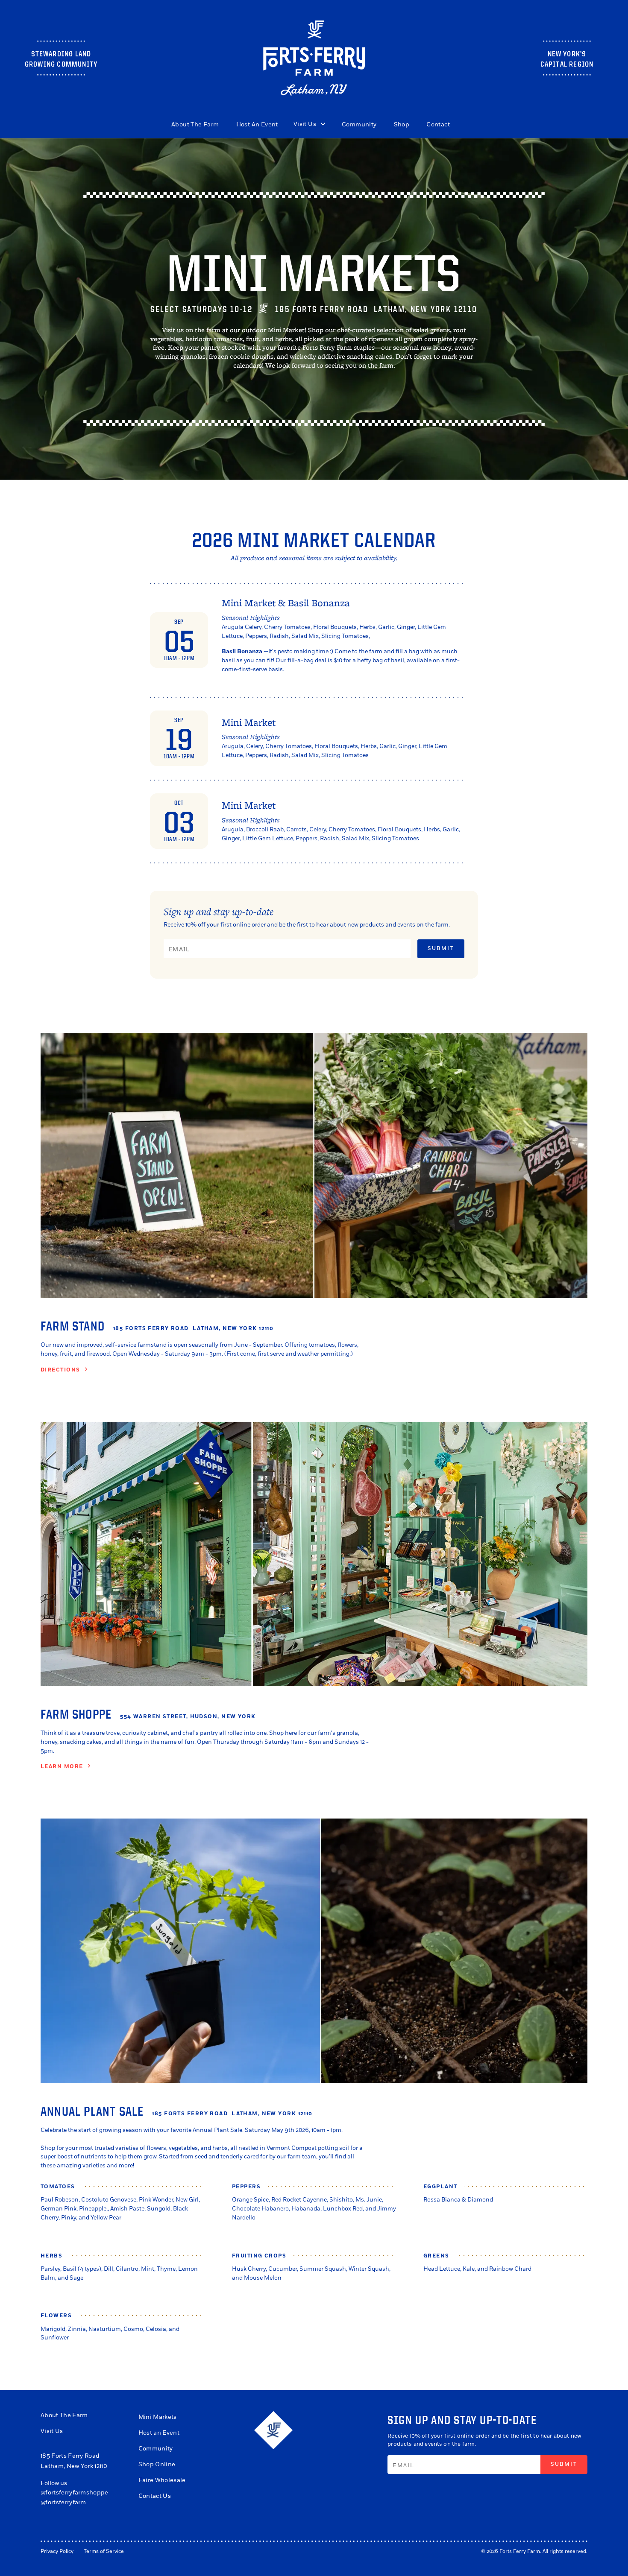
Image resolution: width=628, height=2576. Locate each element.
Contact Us (155, 2496)
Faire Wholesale (162, 2480)
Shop (402, 124)
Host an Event (159, 2433)
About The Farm (195, 124)
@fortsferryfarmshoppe (75, 2493)
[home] (314, 58)
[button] (310, 124)
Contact (438, 124)
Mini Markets (158, 2417)
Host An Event (257, 124)
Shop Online (157, 2464)
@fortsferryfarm (63, 2502)
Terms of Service (104, 2551)
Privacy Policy (57, 2551)
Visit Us (52, 2431)
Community (359, 124)
